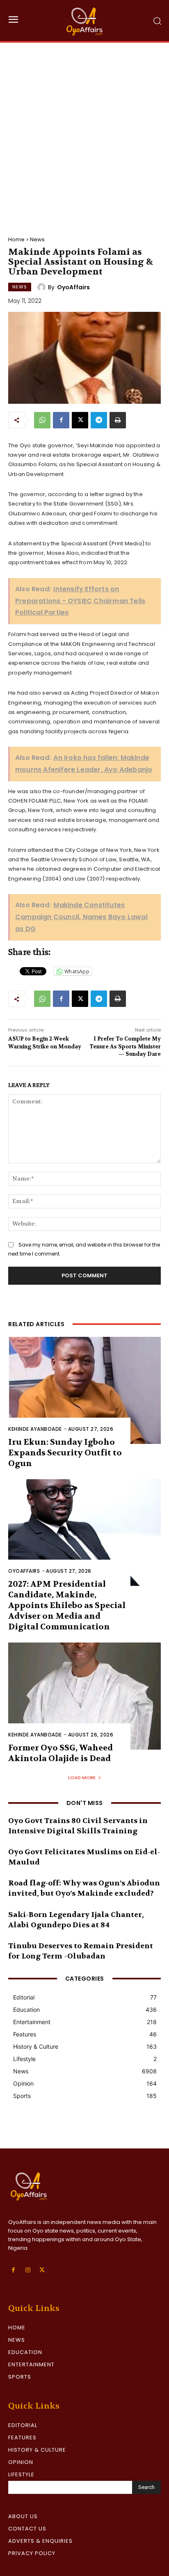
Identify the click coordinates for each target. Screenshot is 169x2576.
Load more (82, 1778)
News (37, 239)
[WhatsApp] (42, 420)
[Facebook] (61, 420)
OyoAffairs (73, 287)
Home (16, 239)
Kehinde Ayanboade (35, 1429)
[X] (80, 420)
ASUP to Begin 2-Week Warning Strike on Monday (45, 1042)
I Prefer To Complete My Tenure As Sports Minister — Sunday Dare (125, 1046)
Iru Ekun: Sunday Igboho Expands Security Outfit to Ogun (65, 1453)
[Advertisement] (84, 131)
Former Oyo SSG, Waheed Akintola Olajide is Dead (61, 1753)
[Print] (118, 420)
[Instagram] (28, 2270)
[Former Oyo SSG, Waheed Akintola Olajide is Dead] (84, 1696)
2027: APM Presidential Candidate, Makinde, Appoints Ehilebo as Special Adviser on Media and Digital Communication (67, 1605)
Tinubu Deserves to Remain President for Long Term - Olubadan (81, 1951)
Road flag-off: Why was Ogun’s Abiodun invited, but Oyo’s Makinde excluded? (84, 1888)
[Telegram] (99, 420)
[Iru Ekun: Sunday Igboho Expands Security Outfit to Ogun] (84, 1390)
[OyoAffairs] (43, 287)
